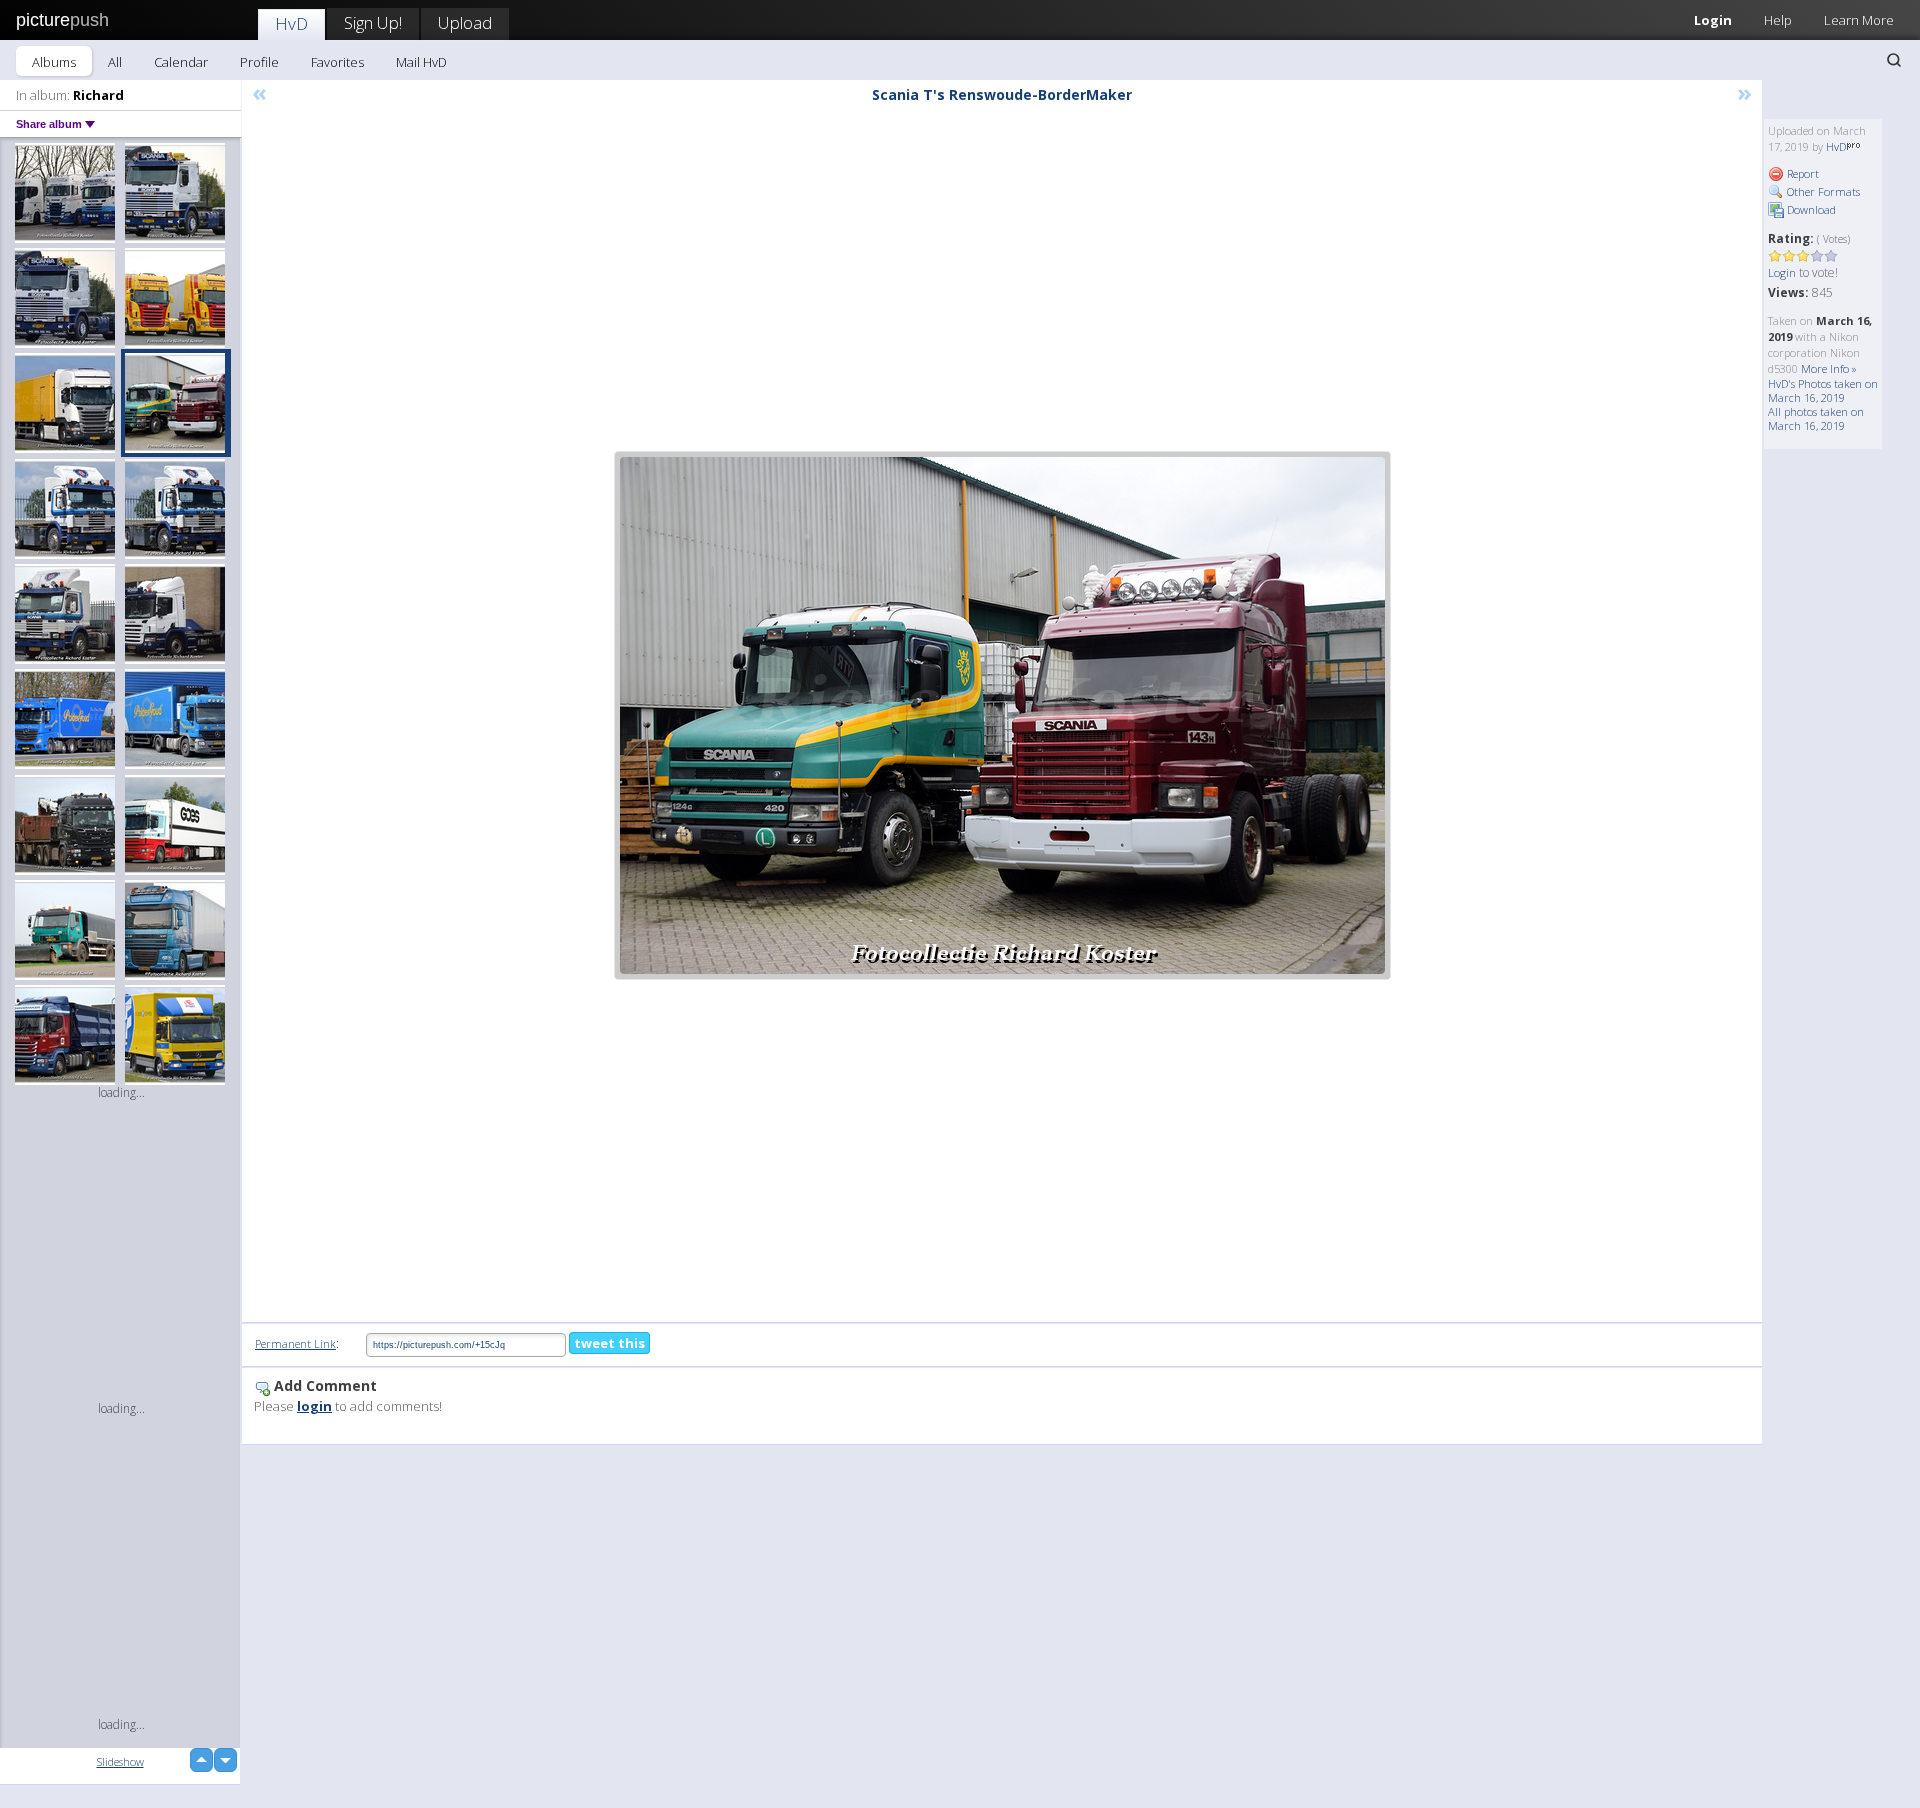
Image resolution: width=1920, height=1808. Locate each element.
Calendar (181, 62)
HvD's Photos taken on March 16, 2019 (1823, 390)
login (314, 1406)
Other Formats (1822, 191)
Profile (259, 62)
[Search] (1894, 60)
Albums (54, 62)
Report (1801, 173)
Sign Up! (373, 22)
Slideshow (120, 1761)
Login (1713, 20)
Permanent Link (295, 1343)
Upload (465, 22)
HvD (291, 23)
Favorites (337, 62)
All (115, 62)
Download (1810, 209)
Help (1778, 20)
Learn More (1859, 20)
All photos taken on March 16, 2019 (1816, 418)
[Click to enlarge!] (1002, 715)
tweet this (609, 1343)
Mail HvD (421, 62)
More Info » (1829, 368)
